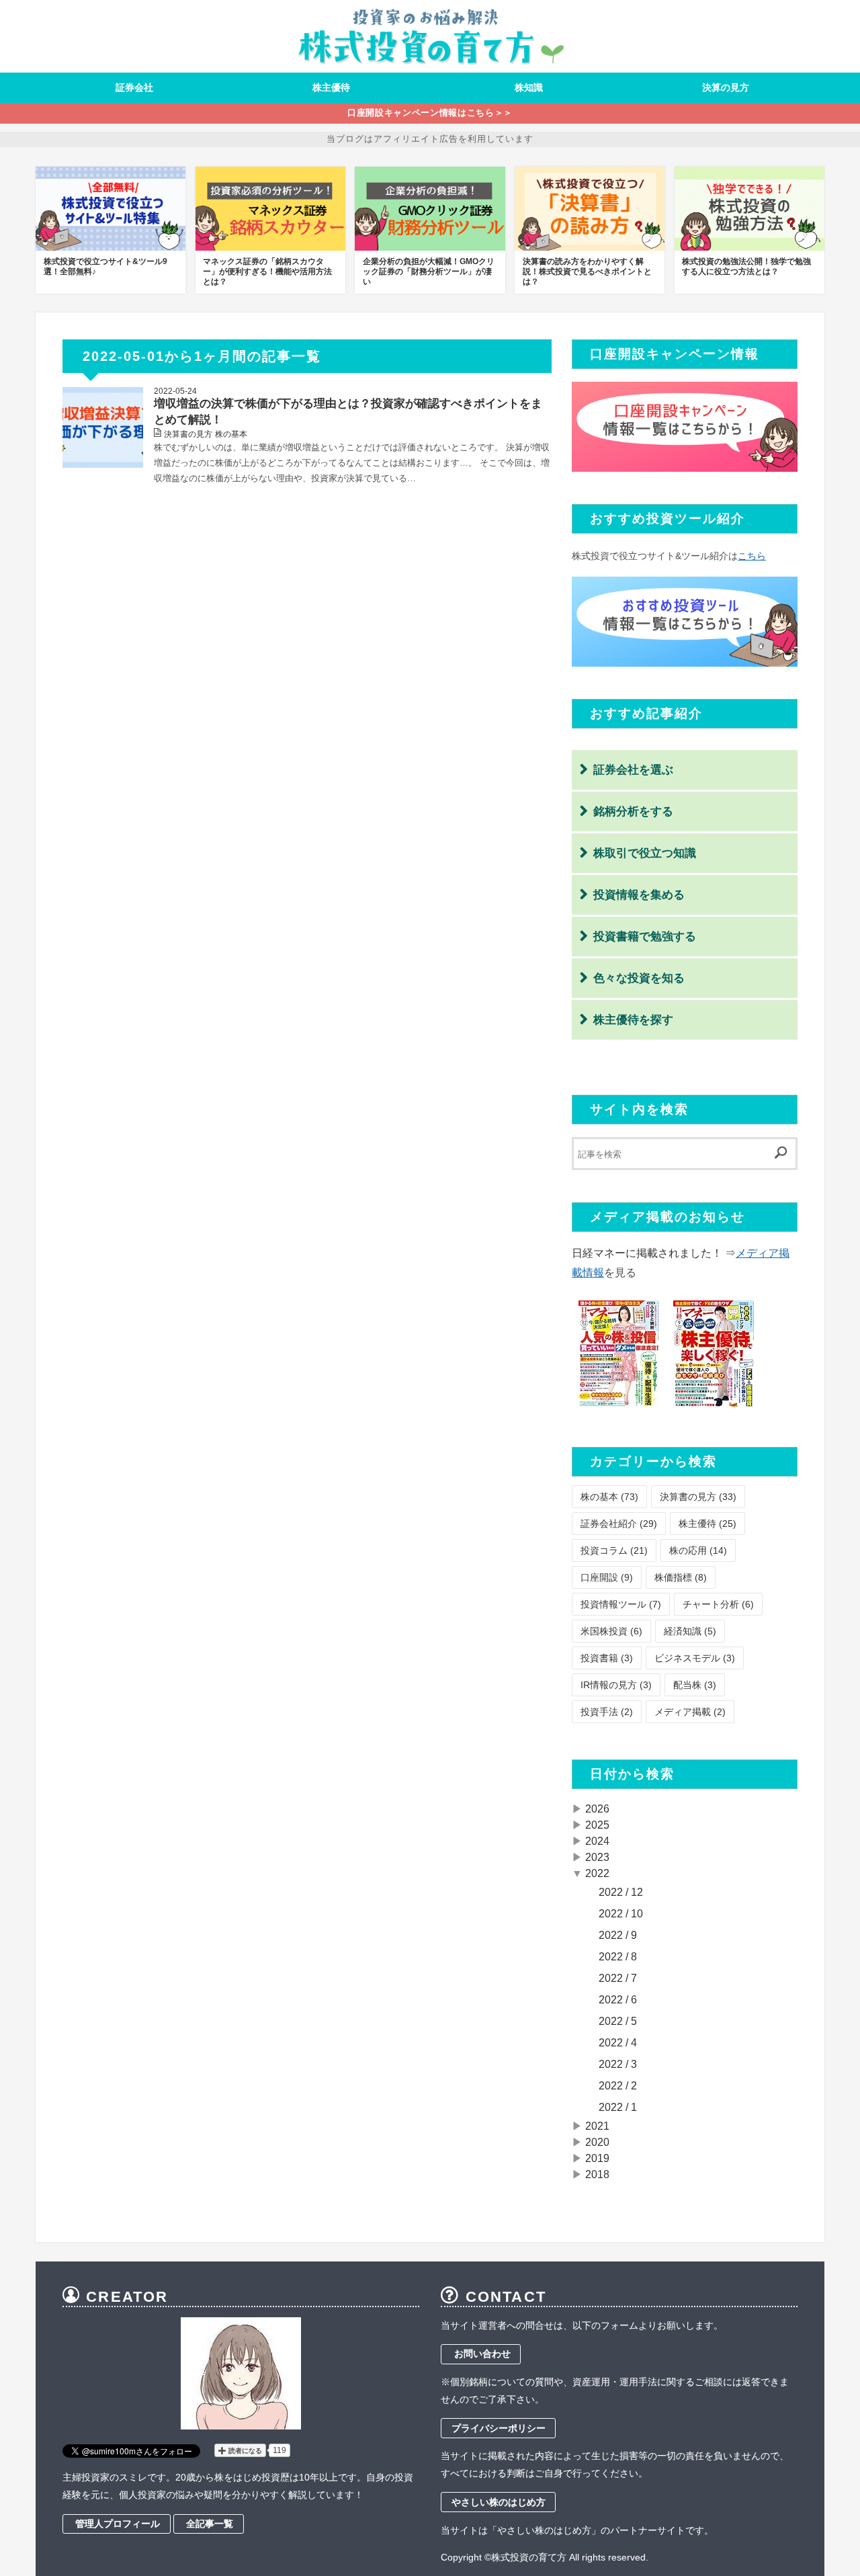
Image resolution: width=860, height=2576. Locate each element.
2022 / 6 (618, 2000)
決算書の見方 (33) (698, 1497)
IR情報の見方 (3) (616, 1685)
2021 (597, 2126)
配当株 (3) (695, 1685)
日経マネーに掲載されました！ (648, 1253)
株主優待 (331, 87)
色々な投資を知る (639, 978)
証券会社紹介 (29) (619, 1524)
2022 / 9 (618, 1935)
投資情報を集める (639, 895)
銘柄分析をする (633, 812)
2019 (597, 2158)
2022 (597, 1873)
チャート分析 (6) (718, 1604)
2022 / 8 (618, 1957)
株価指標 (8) (681, 1577)
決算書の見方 (188, 434)
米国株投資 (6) (611, 1631)
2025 (597, 1825)
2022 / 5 (618, 2021)
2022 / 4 (618, 2043)
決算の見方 (726, 87)
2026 (597, 1809)
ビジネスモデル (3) (695, 1658)
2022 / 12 (621, 1892)
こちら (752, 556)
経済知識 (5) (690, 1631)
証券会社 (134, 87)
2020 (597, 2142)
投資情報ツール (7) (621, 1604)
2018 (597, 2174)
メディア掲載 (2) (690, 1712)
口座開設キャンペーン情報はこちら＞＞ (430, 113)
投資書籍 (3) (607, 1658)
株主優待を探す (633, 1020)
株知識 (529, 87)
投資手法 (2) (607, 1712)
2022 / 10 (621, 1914)
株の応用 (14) (698, 1550)
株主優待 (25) (707, 1524)
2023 (597, 1857)
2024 (597, 1841)
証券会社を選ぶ (633, 770)
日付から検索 (632, 1774)
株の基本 (231, 434)
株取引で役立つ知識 (645, 853)
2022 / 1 (618, 2107)
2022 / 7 (618, 1978)
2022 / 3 (618, 2064)
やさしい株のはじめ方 (499, 2502)
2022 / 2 (618, 2086)
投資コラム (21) (614, 1550)
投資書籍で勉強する (645, 937)
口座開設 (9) (607, 1577)
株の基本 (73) (609, 1497)
